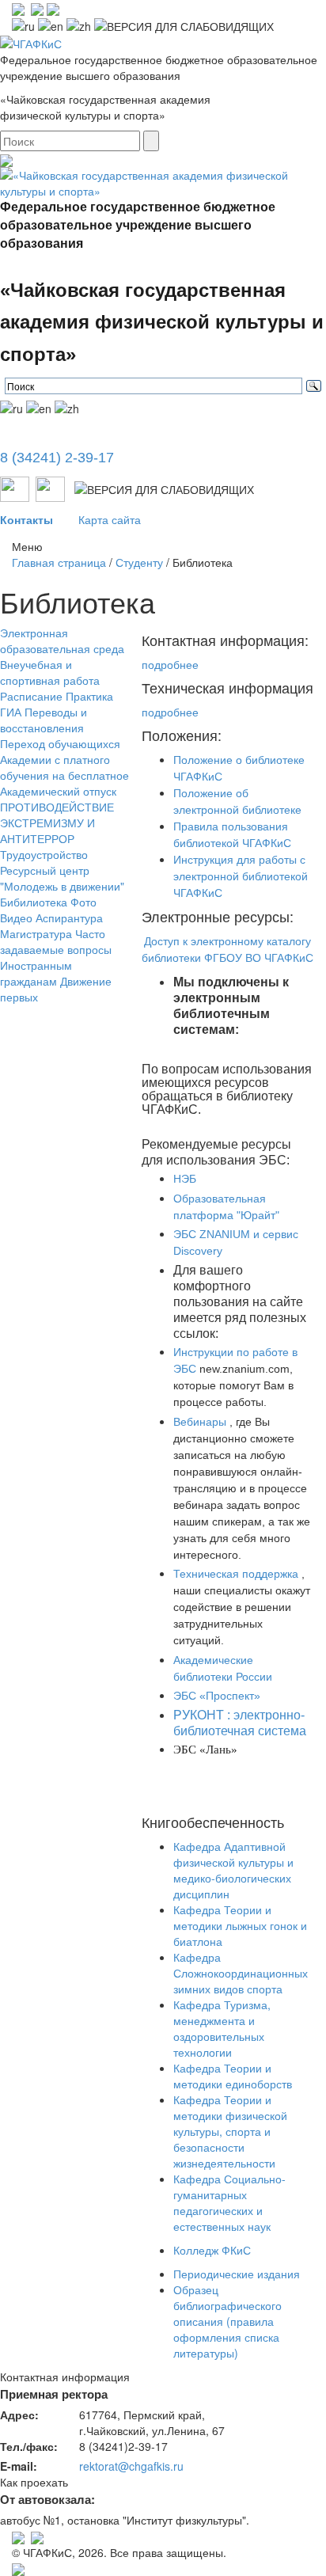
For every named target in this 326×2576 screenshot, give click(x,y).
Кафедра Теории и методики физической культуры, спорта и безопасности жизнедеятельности (230, 2131)
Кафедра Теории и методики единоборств (233, 2076)
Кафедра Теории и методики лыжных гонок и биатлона (240, 1925)
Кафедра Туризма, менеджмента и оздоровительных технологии (222, 2028)
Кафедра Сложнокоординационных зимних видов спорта (241, 1973)
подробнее (170, 664)
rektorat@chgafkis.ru (131, 2466)
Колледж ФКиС (212, 2250)
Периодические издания (237, 2274)
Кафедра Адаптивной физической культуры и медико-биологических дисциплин (233, 1870)
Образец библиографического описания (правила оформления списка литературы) (227, 2321)
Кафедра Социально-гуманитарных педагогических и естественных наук (229, 2202)
